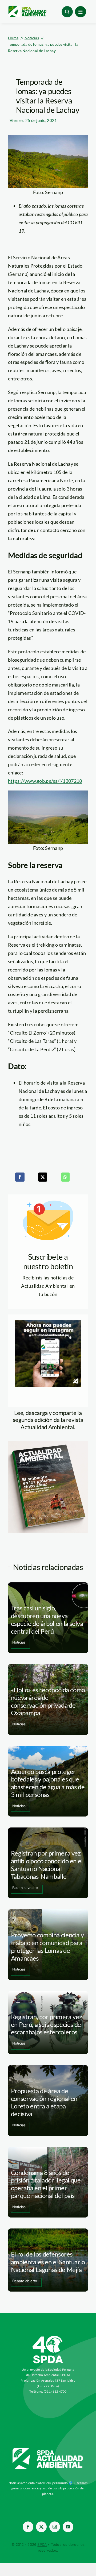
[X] (43, 1177)
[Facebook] (20, 1177)
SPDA (42, 2544)
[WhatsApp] (65, 1177)
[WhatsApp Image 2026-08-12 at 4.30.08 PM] (48, 1444)
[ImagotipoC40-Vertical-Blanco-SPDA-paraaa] (48, 2337)
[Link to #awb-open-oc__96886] (67, 12)
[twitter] (41, 2527)
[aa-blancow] (48, 2450)
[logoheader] (27, 8)
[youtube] (68, 2527)
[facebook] (28, 2527)
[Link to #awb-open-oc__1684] (81, 12)
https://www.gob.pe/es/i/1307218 (45, 781)
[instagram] (55, 2527)
